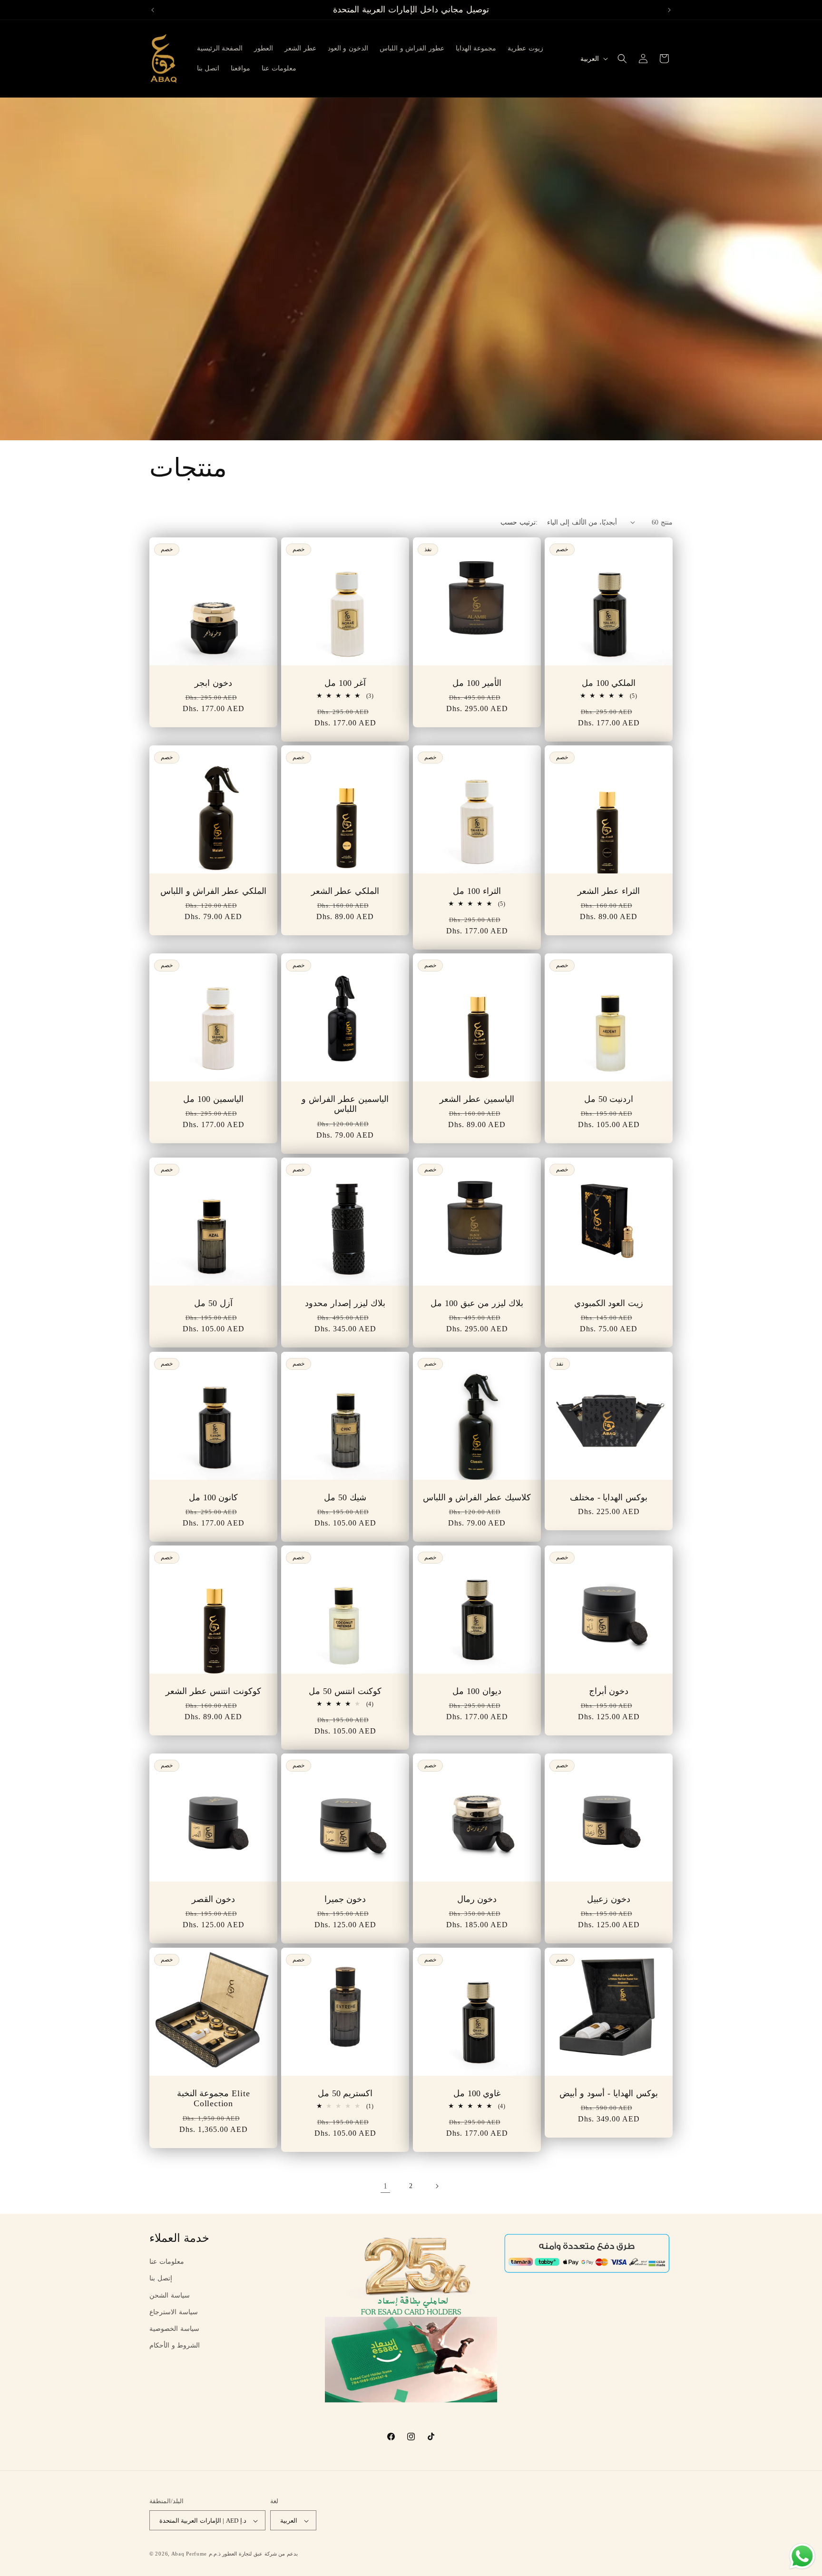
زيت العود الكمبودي (609, 1303)
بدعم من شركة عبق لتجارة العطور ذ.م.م (253, 2554)
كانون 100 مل (214, 1497)
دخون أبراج (609, 1691)
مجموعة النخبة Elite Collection (214, 2098)
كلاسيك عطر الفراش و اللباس (477, 1497)
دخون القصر (214, 1899)
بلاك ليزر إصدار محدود (345, 1303)
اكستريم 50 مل (345, 2093)
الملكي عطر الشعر (345, 891)
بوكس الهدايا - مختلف (609, 1497)
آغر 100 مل (345, 683)
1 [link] (386, 2186)
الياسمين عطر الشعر (477, 1099)
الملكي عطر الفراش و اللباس (213, 891)
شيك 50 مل (345, 1497)
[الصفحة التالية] (437, 2186)
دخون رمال (477, 1899)
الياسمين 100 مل (213, 1099)
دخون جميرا (345, 1899)
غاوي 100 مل (477, 2093)
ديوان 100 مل (477, 1691)
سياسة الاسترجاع (174, 2312)
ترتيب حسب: (519, 522)
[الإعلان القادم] (669, 10)
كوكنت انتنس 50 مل (345, 1691)
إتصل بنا (161, 2278)
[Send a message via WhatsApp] (802, 2556)
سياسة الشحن (170, 2295)
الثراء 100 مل (477, 891)
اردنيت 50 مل (609, 1099)
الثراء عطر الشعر (609, 891)
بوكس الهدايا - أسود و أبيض (608, 2093)
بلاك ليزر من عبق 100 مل (477, 1303)
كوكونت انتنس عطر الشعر (213, 1691)
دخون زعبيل (609, 1899)
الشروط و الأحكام (175, 2345)
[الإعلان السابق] (153, 10)
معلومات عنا (167, 2262)
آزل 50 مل (213, 1303)
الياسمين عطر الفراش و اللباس (345, 1104)
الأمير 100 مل (477, 683)
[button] (622, 59)
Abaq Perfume (189, 2554)
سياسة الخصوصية (174, 2329)
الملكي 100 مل (609, 683)
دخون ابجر (213, 683)
